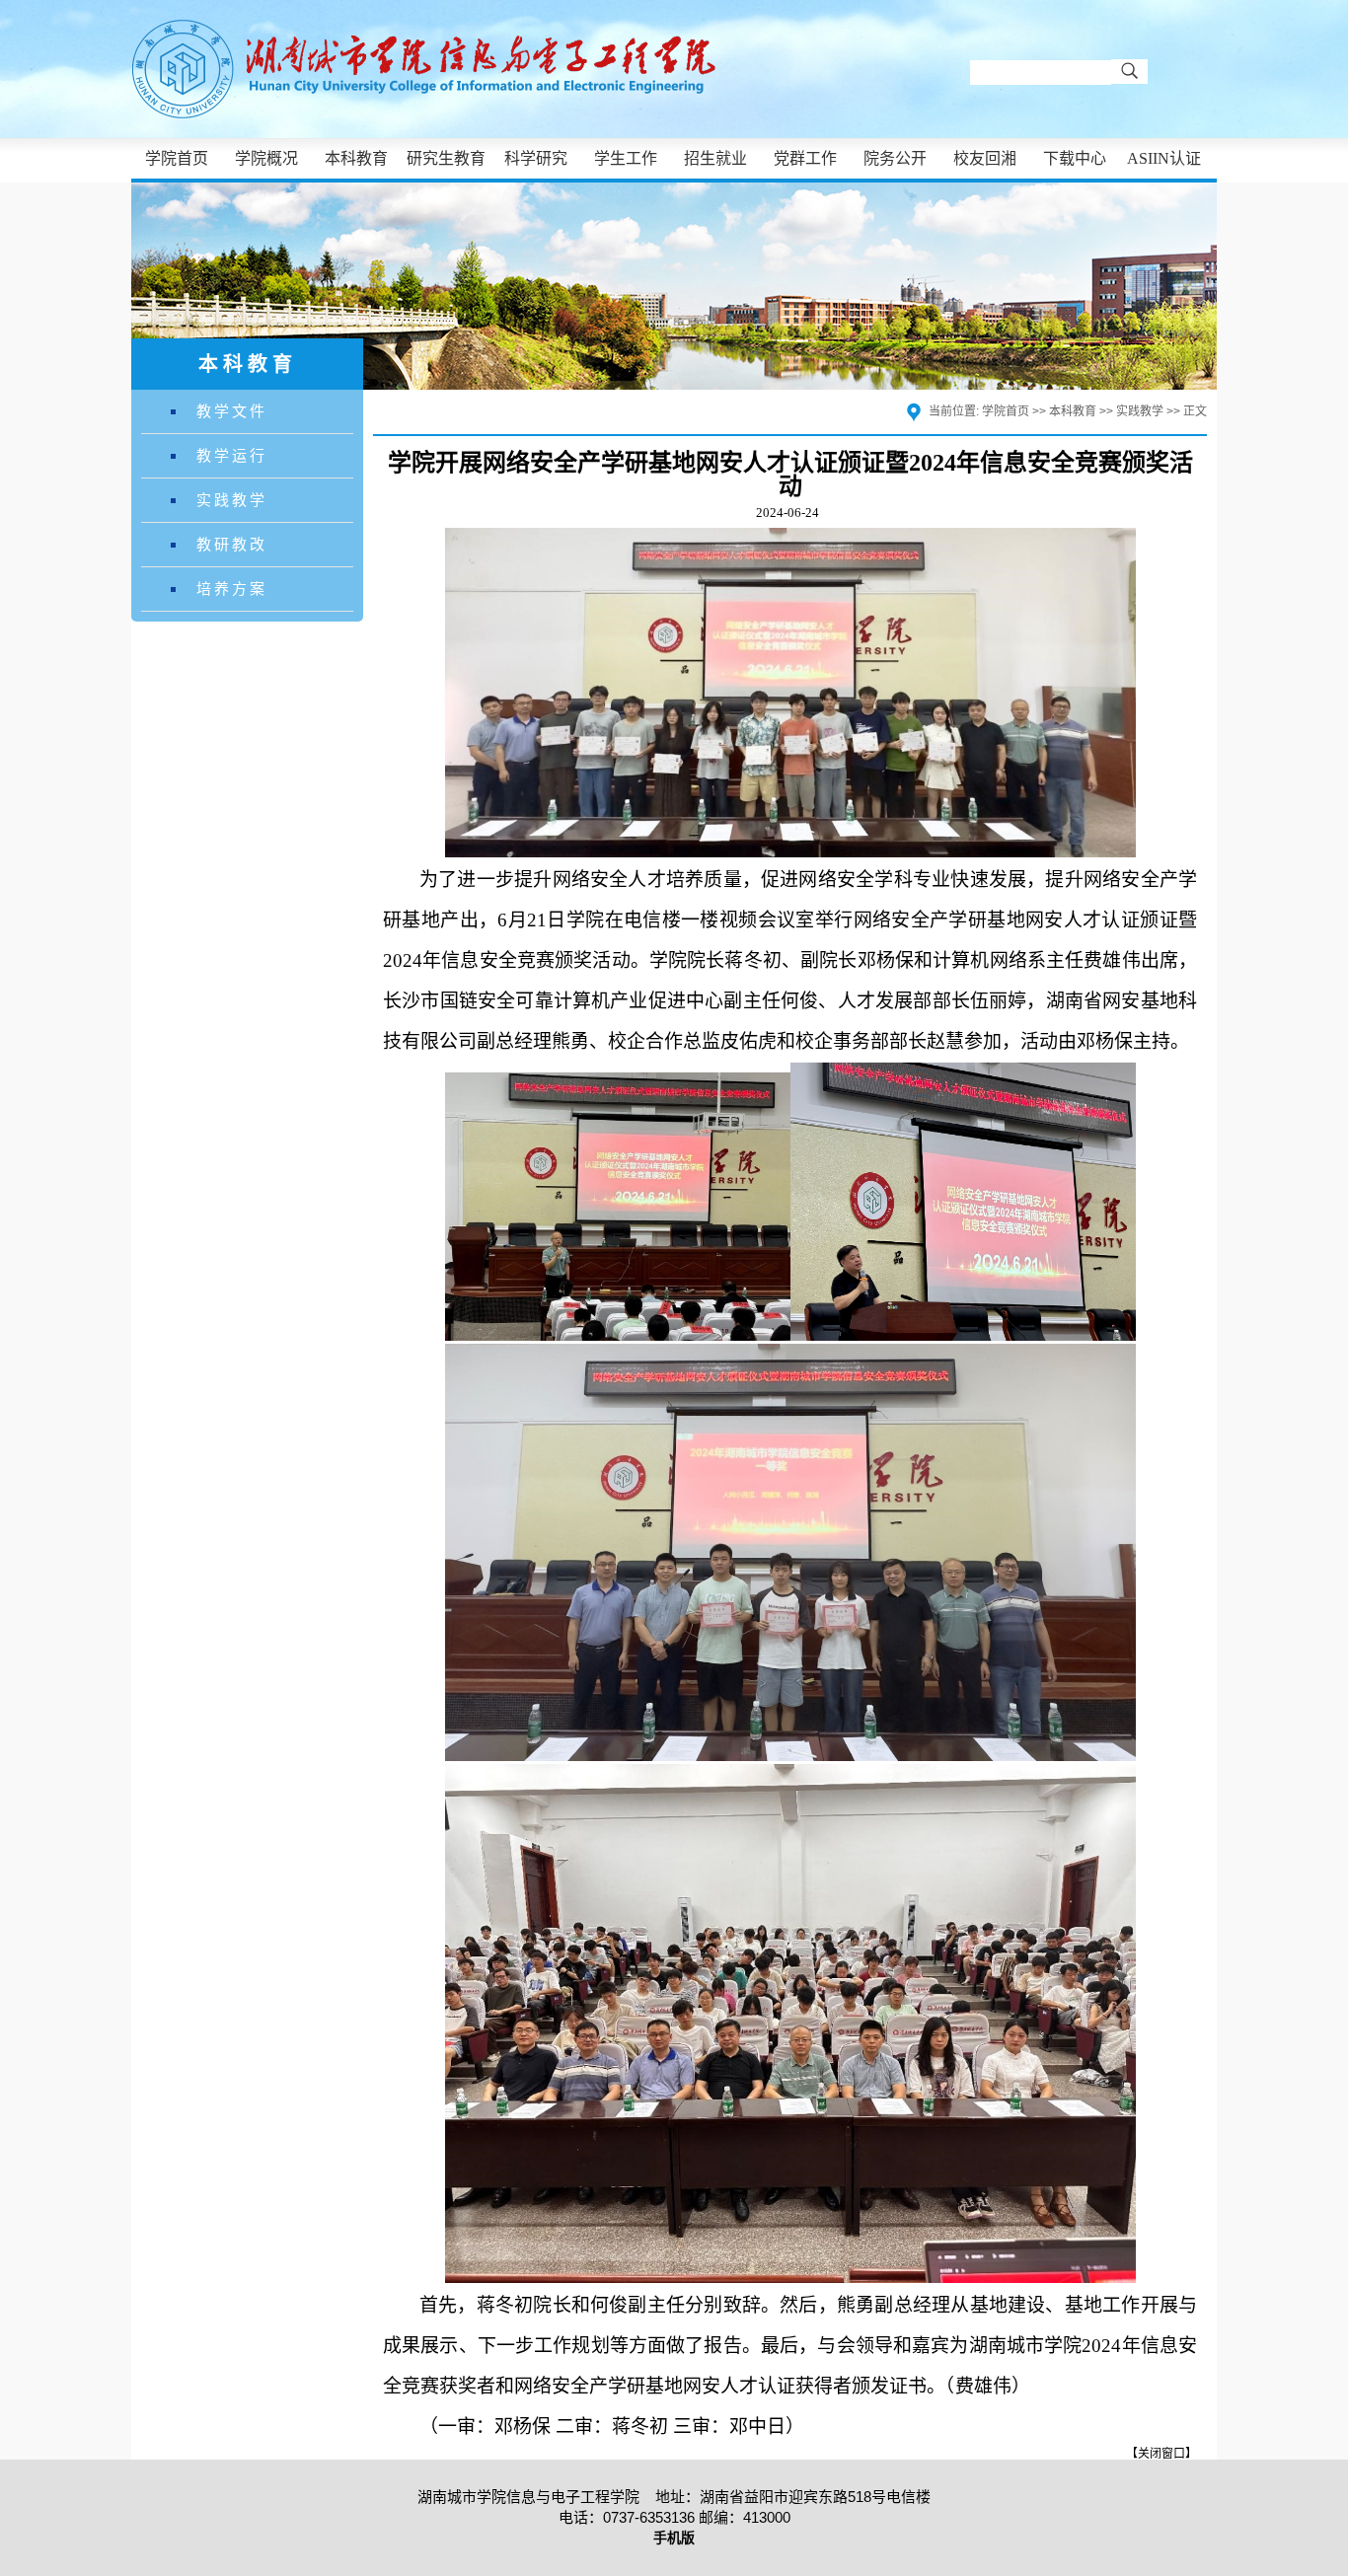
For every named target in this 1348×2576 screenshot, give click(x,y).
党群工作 (805, 158)
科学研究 (536, 158)
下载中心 (1075, 158)
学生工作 (626, 158)
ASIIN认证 (1164, 158)
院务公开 (895, 158)
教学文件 (232, 411)
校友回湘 (985, 158)
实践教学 (232, 500)
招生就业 (715, 158)
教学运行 (232, 455)
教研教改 (232, 544)
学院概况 (266, 158)
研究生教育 (446, 158)
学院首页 (177, 158)
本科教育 (356, 158)
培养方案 (232, 589)
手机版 (674, 2538)
